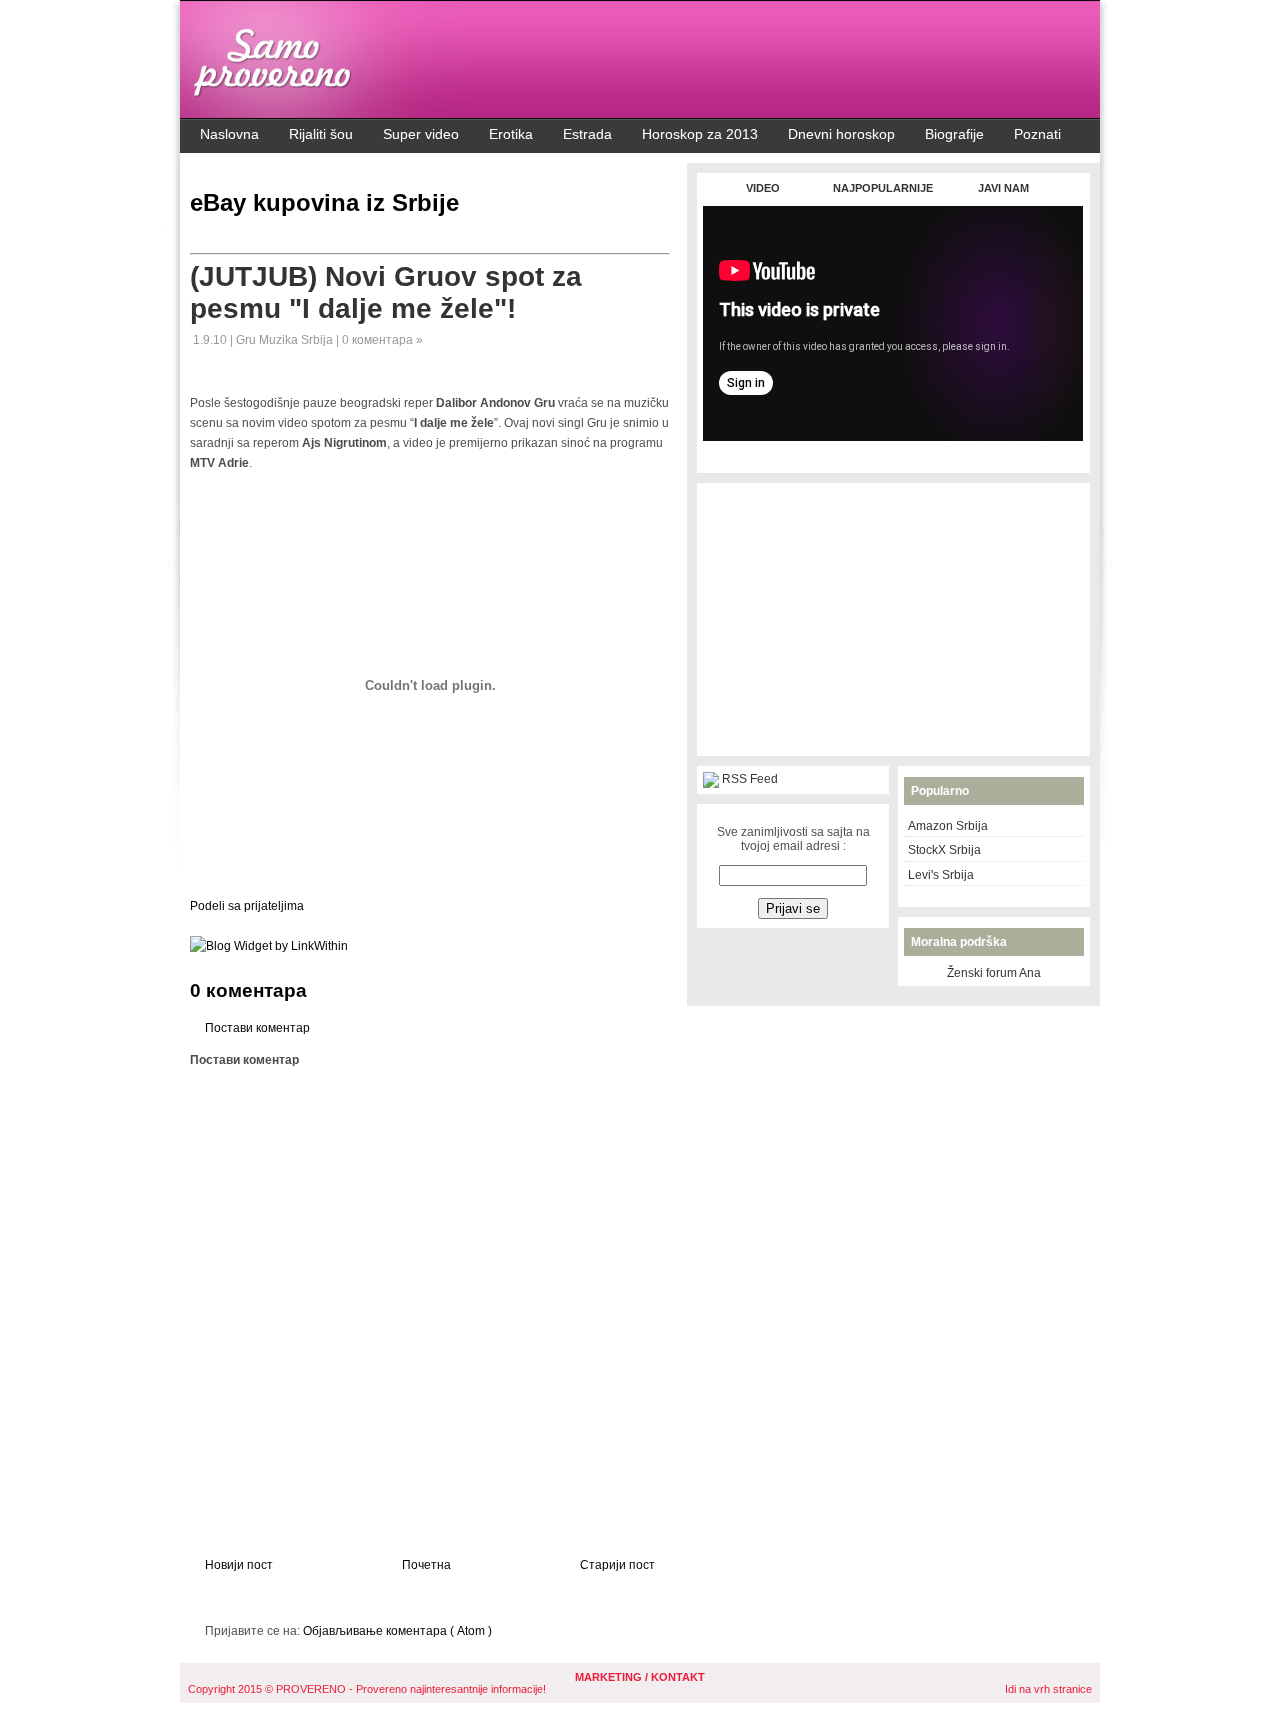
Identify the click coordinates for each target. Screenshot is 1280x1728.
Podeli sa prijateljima (247, 906)
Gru (247, 340)
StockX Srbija (944, 850)
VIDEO (763, 188)
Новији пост (239, 1565)
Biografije (954, 134)
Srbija (318, 340)
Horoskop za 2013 (700, 134)
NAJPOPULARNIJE (883, 188)
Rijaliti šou (321, 134)
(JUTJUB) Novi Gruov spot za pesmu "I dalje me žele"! (386, 292)
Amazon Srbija (948, 826)
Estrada (587, 134)
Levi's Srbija (941, 875)
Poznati (1037, 134)
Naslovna (229, 134)
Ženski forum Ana (994, 973)
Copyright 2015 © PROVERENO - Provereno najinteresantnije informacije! (367, 1689)
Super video (421, 134)
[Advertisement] (893, 451)
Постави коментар (257, 1028)
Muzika (280, 340)
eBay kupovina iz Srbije (324, 202)
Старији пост (617, 1565)
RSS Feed (750, 779)
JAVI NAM (1003, 188)
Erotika (511, 134)
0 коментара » (382, 340)
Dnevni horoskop (841, 134)
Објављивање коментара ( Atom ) (397, 1631)
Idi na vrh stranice (1048, 1689)
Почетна (426, 1565)
